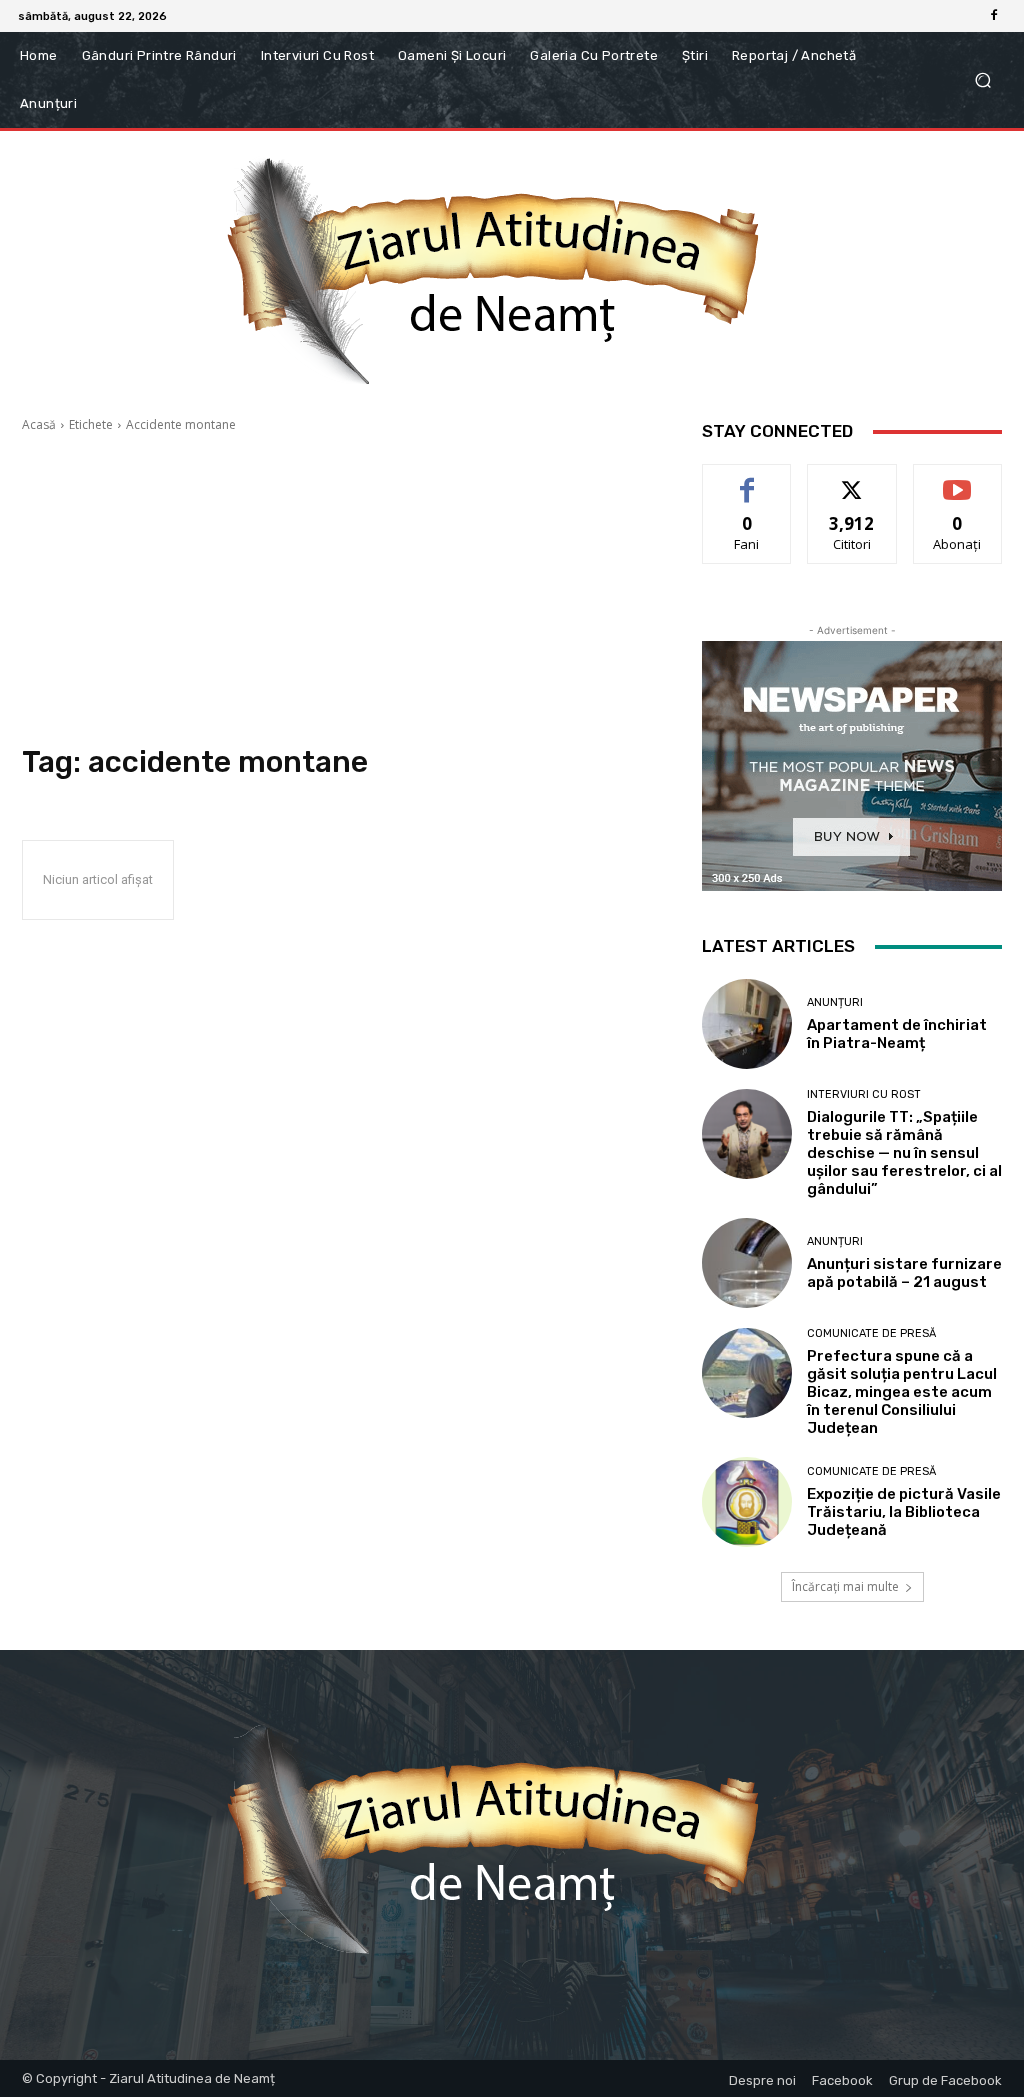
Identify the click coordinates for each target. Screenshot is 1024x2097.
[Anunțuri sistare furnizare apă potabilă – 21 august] (747, 1263)
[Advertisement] (342, 589)
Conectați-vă (852, 479)
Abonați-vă (958, 479)
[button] (982, 80)
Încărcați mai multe (845, 1586)
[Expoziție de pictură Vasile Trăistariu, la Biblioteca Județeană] (747, 1502)
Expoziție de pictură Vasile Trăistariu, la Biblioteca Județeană (904, 1512)
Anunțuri (835, 1002)
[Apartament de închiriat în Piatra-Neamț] (747, 1024)
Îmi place (747, 479)
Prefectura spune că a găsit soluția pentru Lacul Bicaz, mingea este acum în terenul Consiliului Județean (902, 1392)
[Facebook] (994, 16)
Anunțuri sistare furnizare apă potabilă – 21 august (904, 1273)
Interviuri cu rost (864, 1094)
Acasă (39, 424)
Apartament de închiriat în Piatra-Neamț (897, 1034)
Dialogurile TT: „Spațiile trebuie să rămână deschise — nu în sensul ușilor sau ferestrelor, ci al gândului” (904, 1153)
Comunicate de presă (871, 1333)
